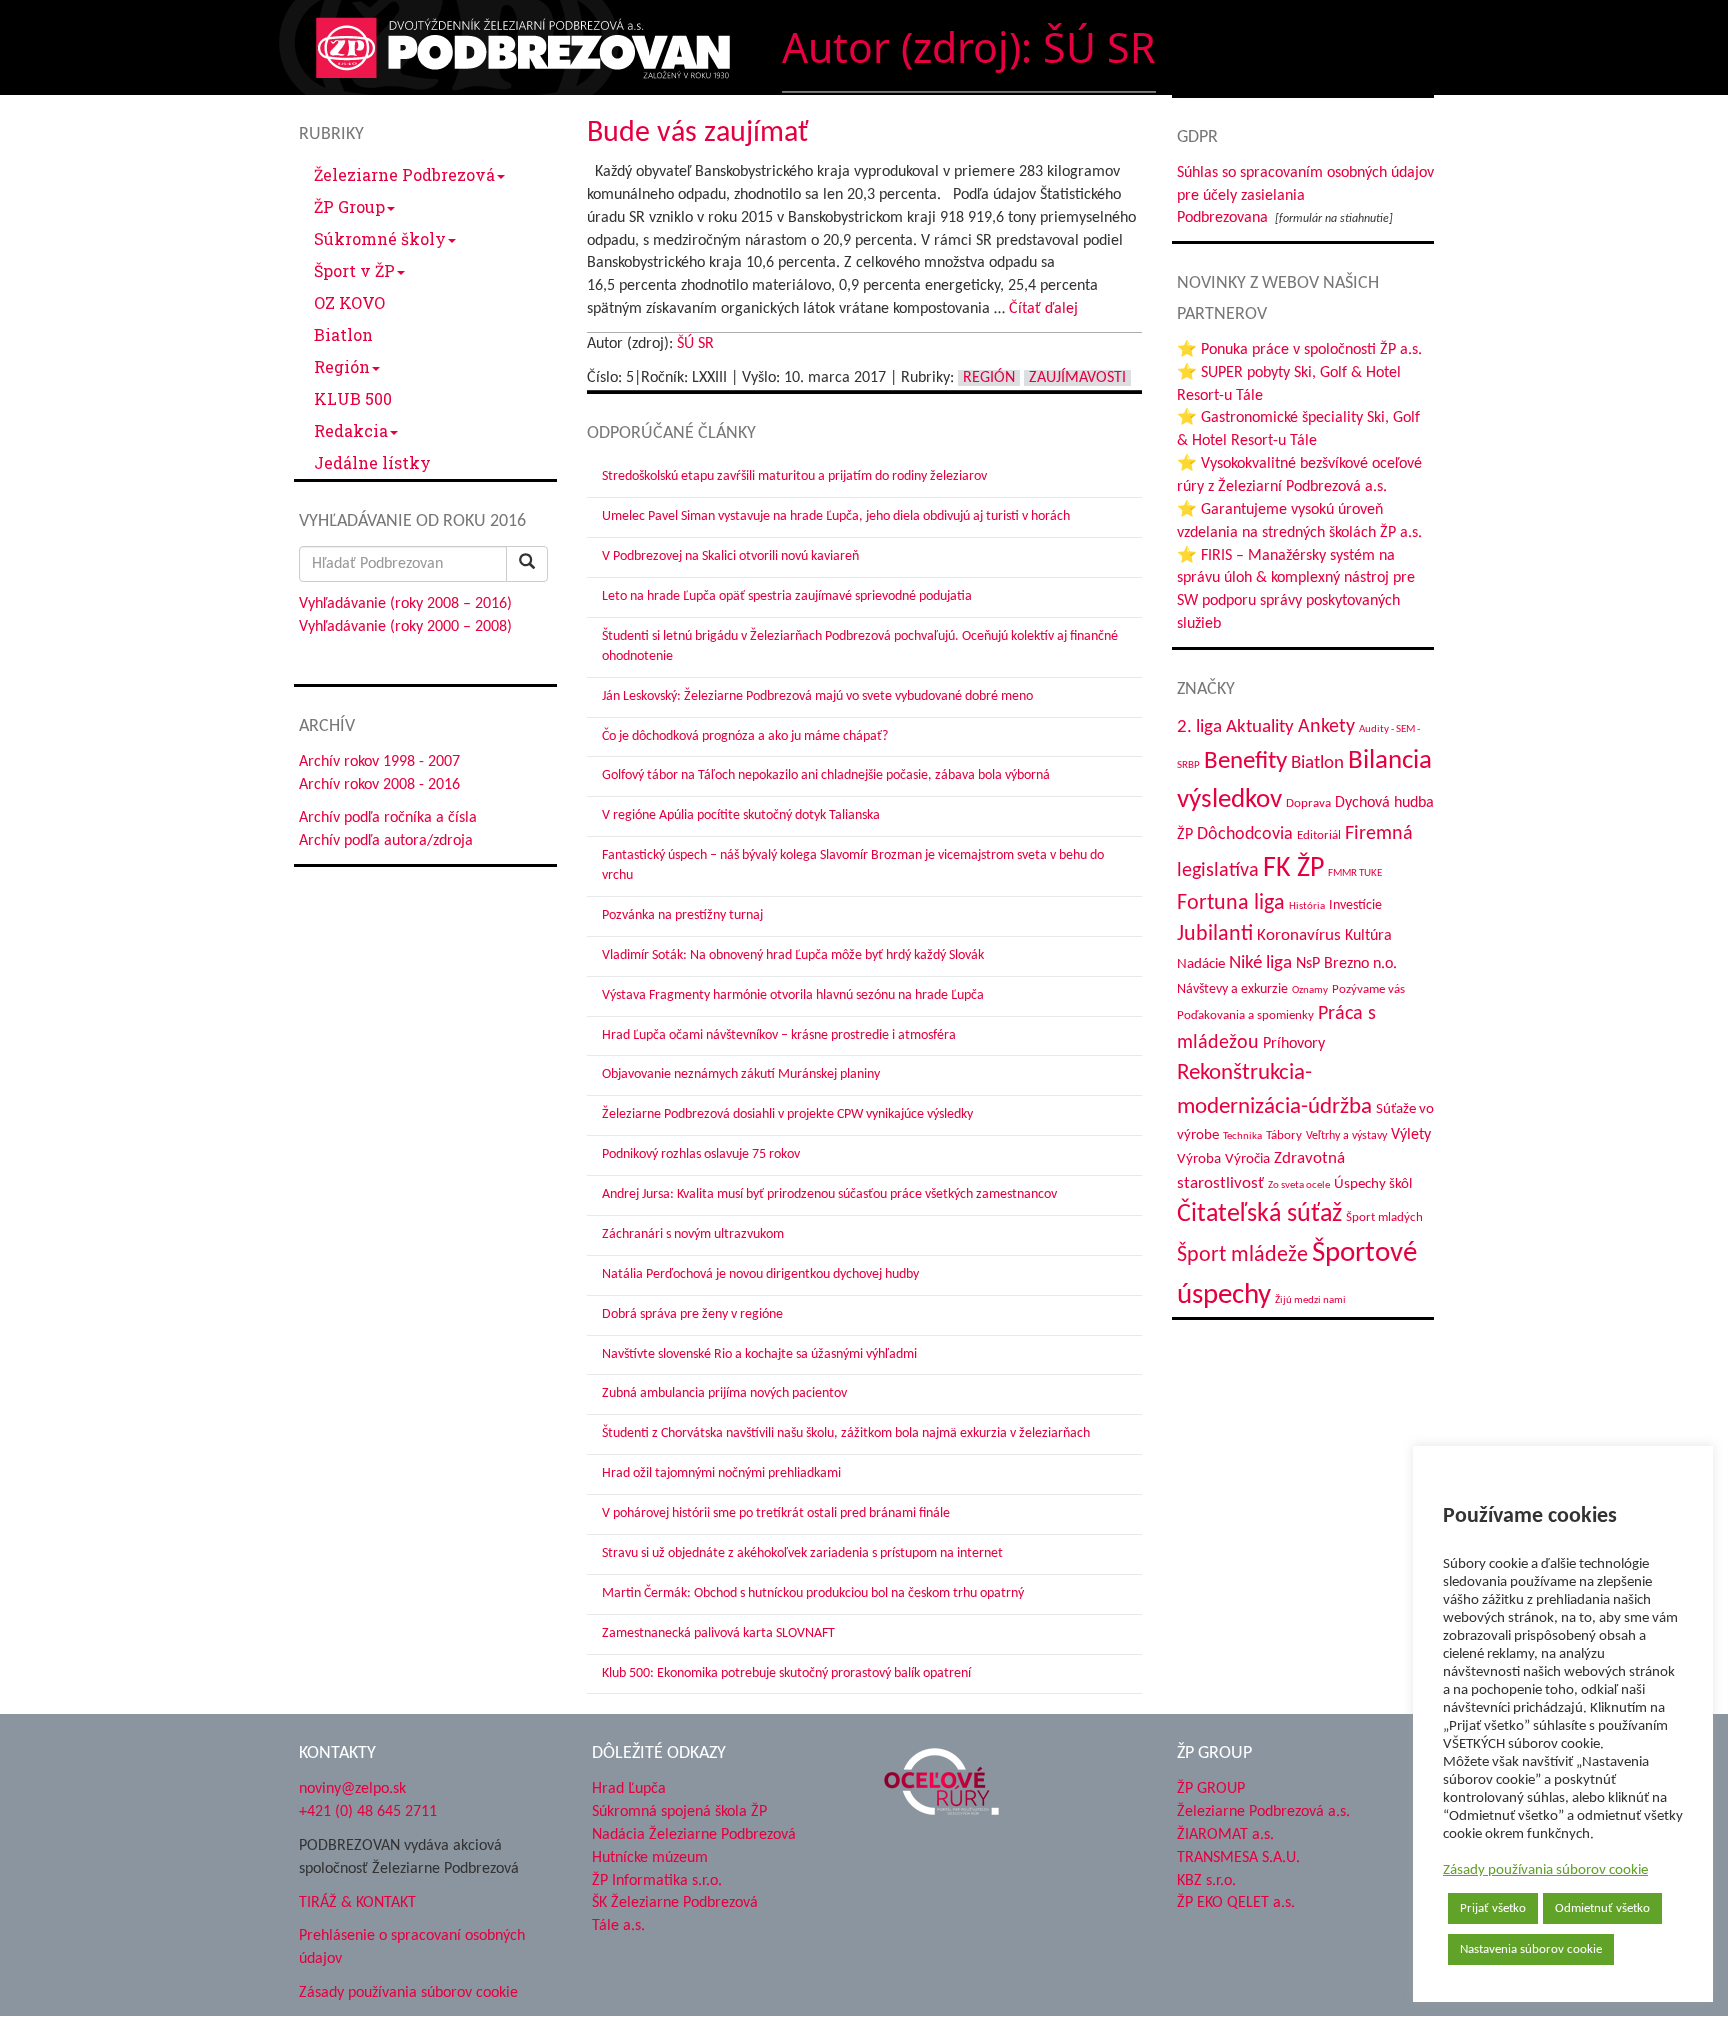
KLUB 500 (353, 398)
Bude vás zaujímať (697, 133)
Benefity (1245, 761)
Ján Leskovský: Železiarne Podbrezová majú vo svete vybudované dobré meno (817, 696)
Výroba (1199, 1159)
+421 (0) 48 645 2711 (368, 1812)
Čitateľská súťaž (1259, 1214)
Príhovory (1294, 1044)
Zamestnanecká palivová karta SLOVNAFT (718, 1633)
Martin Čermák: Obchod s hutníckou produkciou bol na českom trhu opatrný (813, 1593)
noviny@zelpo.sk (352, 1789)
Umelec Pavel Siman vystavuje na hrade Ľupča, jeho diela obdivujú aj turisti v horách (836, 516)
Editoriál (1319, 835)
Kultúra (1368, 936)
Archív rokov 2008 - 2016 (379, 785)
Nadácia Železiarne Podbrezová (694, 1835)
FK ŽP (1293, 869)
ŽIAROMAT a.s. (1225, 1835)
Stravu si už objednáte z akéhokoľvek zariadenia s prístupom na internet (802, 1553)
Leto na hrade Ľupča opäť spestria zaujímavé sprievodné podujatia (787, 596)
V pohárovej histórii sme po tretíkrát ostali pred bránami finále (776, 1513)
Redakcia (351, 430)
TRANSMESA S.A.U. (1238, 1858)
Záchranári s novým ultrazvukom (693, 1234)
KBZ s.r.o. (1206, 1881)
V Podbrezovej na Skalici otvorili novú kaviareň (730, 556)
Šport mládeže (1242, 1255)
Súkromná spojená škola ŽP (679, 1812)
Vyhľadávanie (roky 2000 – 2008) (405, 627)
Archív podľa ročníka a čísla (388, 818)
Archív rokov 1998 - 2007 (379, 762)
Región (342, 366)
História (1307, 906)
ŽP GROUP (1211, 1789)
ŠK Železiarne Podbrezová (675, 1903)
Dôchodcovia (1245, 834)
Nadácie (1201, 964)
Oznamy (1310, 990)
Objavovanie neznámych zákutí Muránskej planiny (741, 1074)
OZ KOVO (349, 302)
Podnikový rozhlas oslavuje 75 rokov (701, 1154)
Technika (1242, 1136)
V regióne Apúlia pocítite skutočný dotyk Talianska (741, 815)
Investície (1355, 905)
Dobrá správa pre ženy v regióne (692, 1314)
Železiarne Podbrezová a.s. (1263, 1812)
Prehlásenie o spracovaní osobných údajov (412, 1947)
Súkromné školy (380, 238)
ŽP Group (349, 206)
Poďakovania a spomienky (1245, 1015)
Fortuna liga (1231, 903)
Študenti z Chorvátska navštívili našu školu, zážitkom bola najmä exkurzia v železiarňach (846, 1433)
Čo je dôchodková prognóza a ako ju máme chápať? (745, 736)
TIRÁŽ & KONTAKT (357, 1903)
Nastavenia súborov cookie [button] (1531, 1949)
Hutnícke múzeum (650, 1858)
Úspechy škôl (1373, 1184)
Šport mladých (1384, 1217)
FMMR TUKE (1355, 873)
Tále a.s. (618, 1926)
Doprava (1308, 803)
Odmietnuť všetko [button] (1602, 1908)
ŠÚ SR (695, 344)
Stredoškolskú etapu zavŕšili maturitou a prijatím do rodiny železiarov (794, 476)
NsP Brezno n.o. (1346, 964)
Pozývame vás (1368, 989)
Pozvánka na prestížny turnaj (682, 915)
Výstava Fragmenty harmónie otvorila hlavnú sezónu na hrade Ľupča (793, 995)
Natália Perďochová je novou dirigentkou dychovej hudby (760, 1274)
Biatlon (343, 334)
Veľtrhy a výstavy (1346, 1136)
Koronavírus (1299, 935)
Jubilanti (1215, 934)
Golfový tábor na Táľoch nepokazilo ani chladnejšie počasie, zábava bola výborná (826, 775)
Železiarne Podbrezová (404, 174)
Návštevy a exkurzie (1232, 989)
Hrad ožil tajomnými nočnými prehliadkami (721, 1473)
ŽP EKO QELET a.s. (1236, 1903)
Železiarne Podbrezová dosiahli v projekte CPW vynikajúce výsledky (787, 1114)
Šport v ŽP (354, 270)
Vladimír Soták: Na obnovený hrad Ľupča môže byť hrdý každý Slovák (793, 955)
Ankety (1326, 727)
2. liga (1199, 727)
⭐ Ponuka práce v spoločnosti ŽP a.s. (1299, 350)
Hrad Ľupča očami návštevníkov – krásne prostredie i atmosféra (779, 1035)
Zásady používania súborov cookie (1545, 1870)
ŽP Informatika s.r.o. (657, 1881)
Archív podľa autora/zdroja (386, 841)
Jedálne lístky (372, 462)
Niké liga (1260, 963)
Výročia (1247, 1159)
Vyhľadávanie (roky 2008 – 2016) (405, 604)
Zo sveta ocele (1299, 1185)
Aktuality (1260, 727)
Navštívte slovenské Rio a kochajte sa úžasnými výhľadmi (759, 1354)
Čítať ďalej (1043, 309)
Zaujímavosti (1077, 378)
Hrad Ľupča (629, 1789)
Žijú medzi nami (1310, 1300)
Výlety (1411, 1135)
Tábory (1284, 1136)
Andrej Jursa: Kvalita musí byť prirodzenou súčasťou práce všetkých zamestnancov (829, 1194)
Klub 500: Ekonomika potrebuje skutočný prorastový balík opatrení (786, 1673)
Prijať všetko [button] (1493, 1908)
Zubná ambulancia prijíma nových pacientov (724, 1393)
